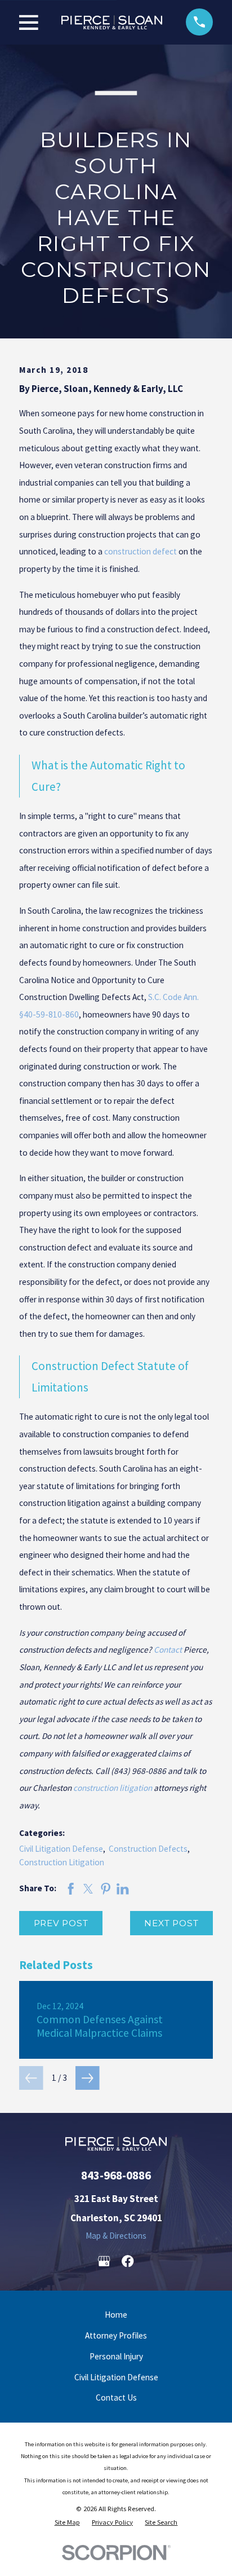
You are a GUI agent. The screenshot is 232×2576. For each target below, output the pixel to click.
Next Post (171, 1923)
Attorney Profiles (116, 2335)
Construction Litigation (62, 1862)
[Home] (112, 22)
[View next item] (88, 2078)
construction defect (140, 551)
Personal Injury (116, 2356)
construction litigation (113, 1788)
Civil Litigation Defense (61, 1849)
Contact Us (116, 2397)
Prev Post (61, 1923)
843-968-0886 (116, 2175)
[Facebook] (128, 2261)
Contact (168, 1650)
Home (116, 2315)
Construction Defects (148, 1849)
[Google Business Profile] (104, 2261)
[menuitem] (67, 2522)
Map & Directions (116, 2236)
